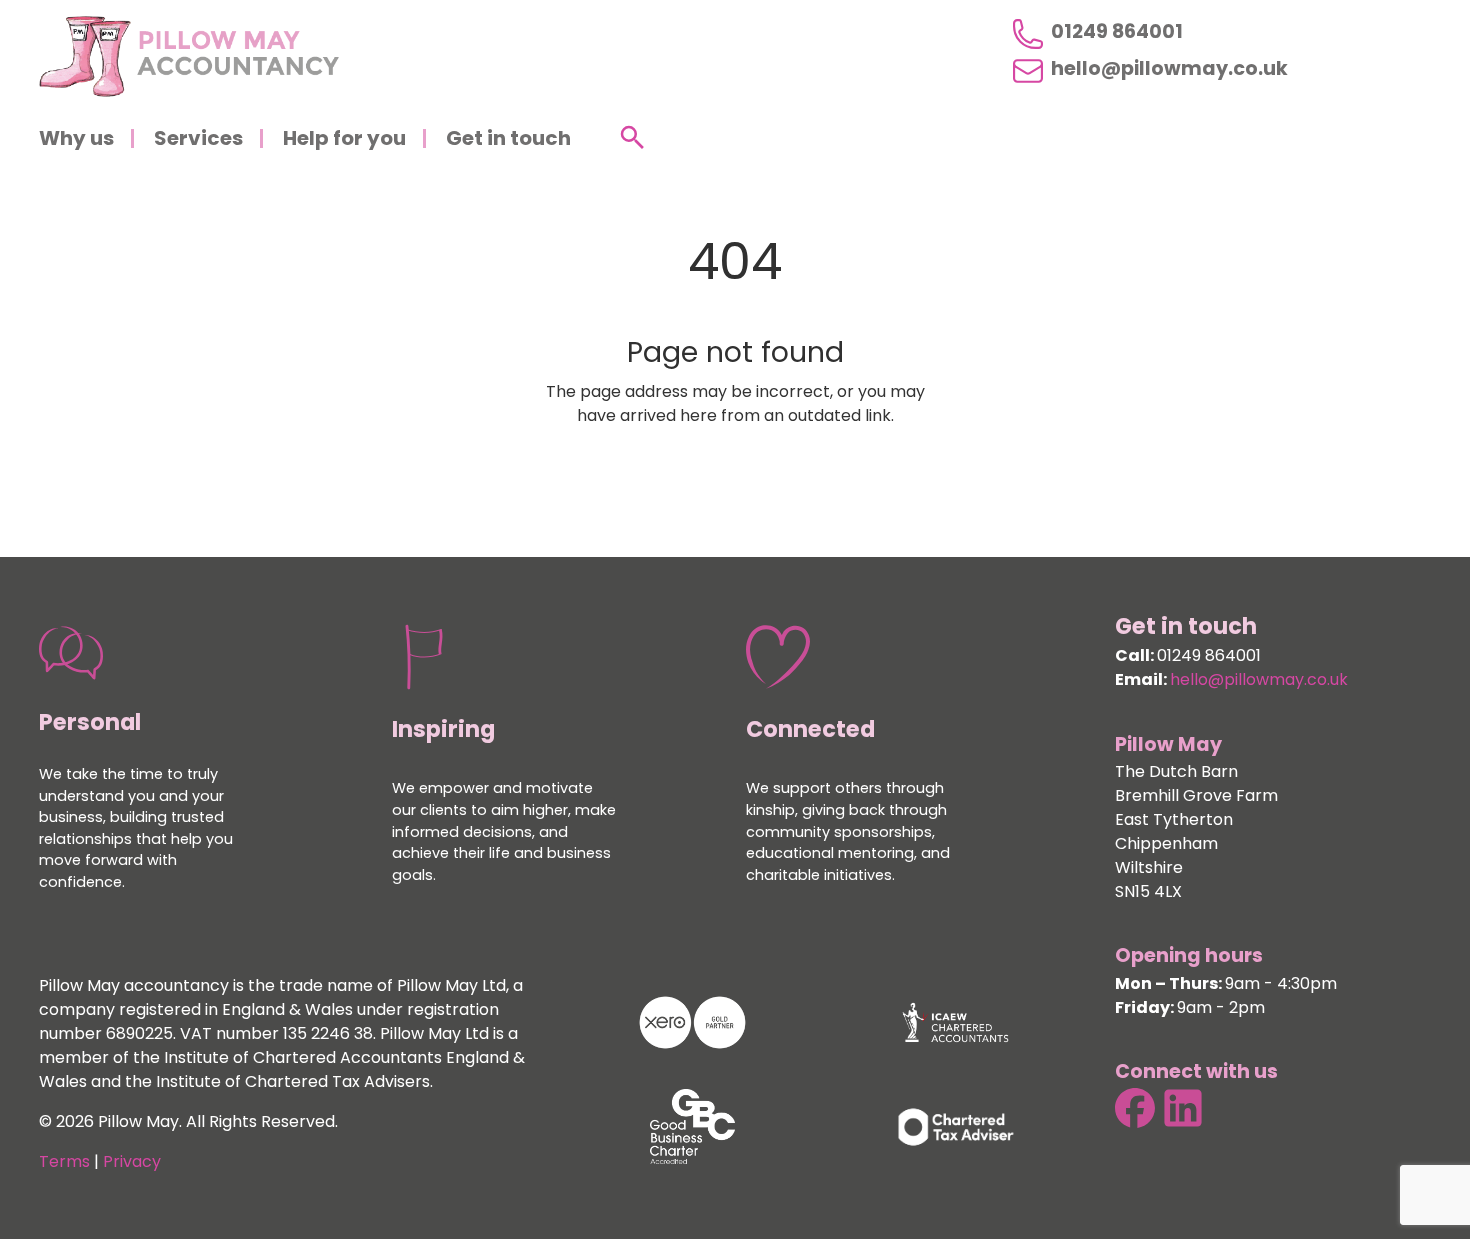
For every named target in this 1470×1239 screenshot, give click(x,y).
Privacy (132, 1163)
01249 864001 (1117, 33)
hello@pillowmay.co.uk (1169, 71)
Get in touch (508, 140)
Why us (76, 140)
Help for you (344, 140)
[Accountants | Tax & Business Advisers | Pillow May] (189, 56)
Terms (64, 1163)
